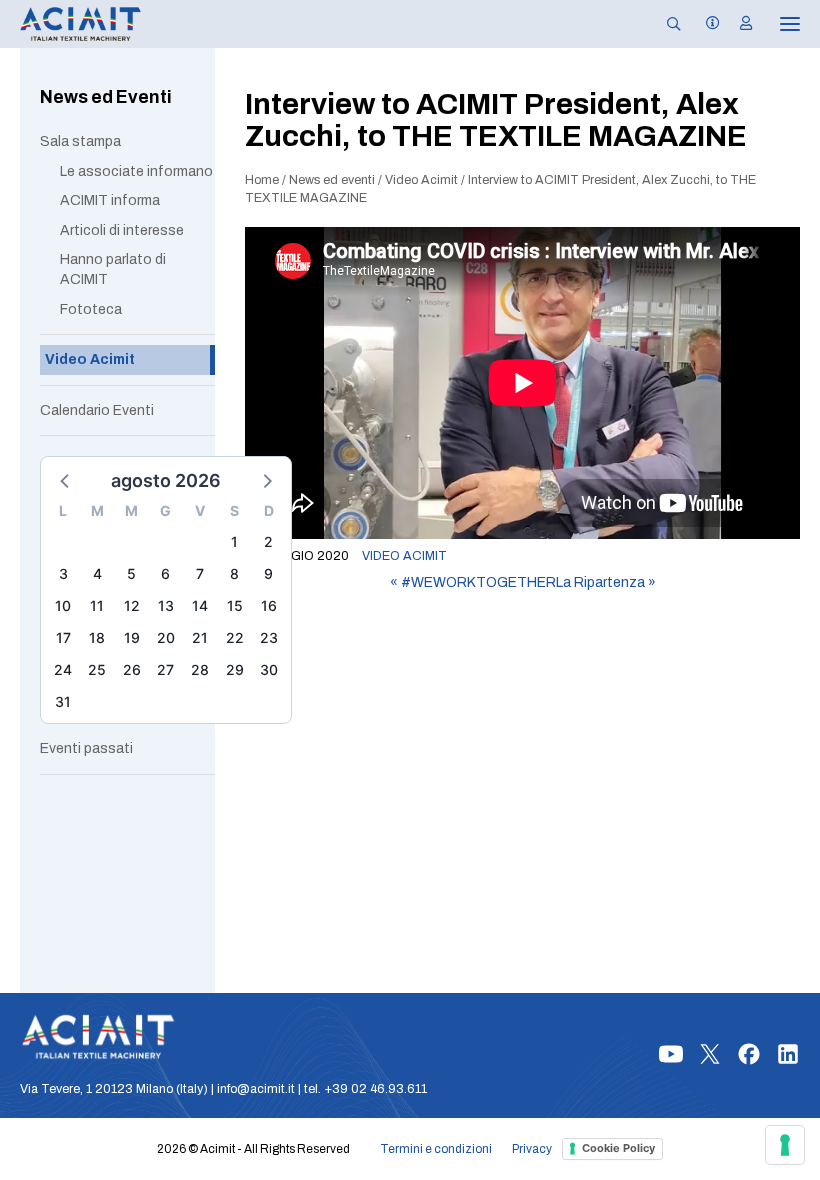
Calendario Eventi (97, 410)
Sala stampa (80, 141)
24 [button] (63, 669)
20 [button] (166, 637)
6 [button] (165, 573)
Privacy (532, 1149)
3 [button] (63, 573)
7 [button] (200, 573)
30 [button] (269, 669)
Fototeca (91, 309)
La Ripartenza (606, 582)
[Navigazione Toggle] (776, 24)
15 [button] (235, 605)
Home (262, 180)
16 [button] (269, 605)
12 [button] (132, 605)
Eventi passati (86, 748)
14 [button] (200, 605)
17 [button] (63, 637)
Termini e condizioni (436, 1149)
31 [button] (63, 701)
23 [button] (269, 637)
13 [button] (166, 605)
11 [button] (97, 605)
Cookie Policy (618, 1148)
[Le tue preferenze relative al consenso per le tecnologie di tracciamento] (785, 1145)
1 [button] (234, 541)
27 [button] (165, 669)
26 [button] (132, 669)
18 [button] (97, 637)
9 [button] (268, 573)
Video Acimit (421, 180)
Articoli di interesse (122, 230)
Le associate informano (136, 171)
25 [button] (97, 669)
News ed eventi (332, 180)
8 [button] (234, 573)
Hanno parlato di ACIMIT (113, 269)
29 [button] (235, 669)
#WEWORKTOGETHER (473, 582)
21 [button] (200, 637)
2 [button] (268, 541)
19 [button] (132, 637)
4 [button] (97, 573)
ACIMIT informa (110, 200)
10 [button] (63, 605)
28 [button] (200, 669)
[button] (66, 480)
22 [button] (235, 637)
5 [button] (131, 573)
